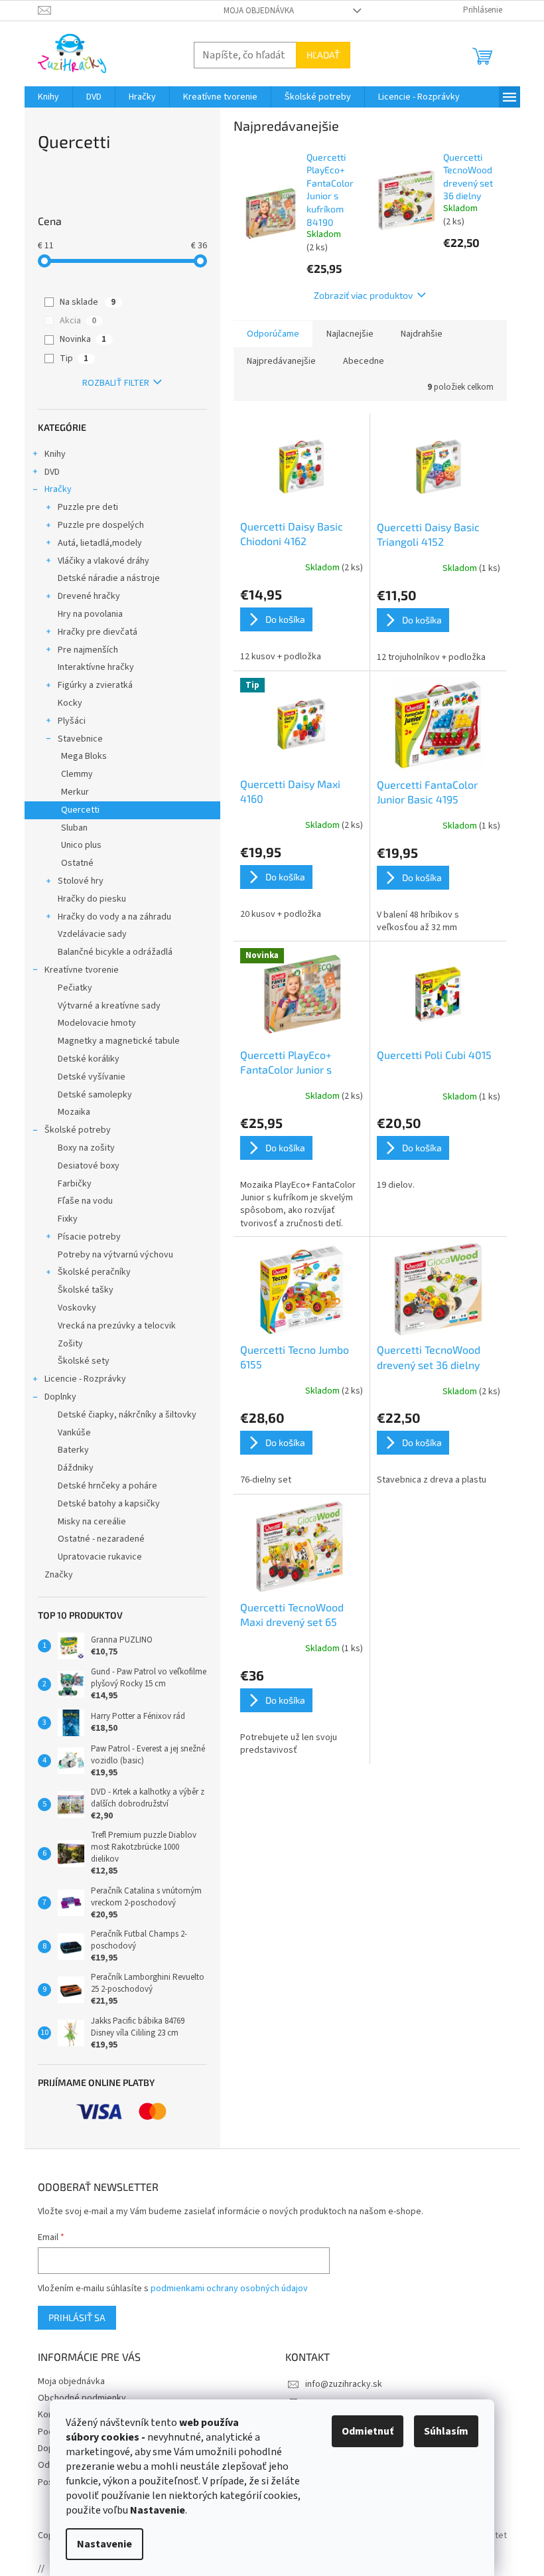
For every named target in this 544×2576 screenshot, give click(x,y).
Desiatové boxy (89, 1166)
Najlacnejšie (350, 334)
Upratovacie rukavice (100, 1557)
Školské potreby (78, 1130)
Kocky (70, 703)
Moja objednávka (259, 11)
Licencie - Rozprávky (85, 1379)
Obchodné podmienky (82, 2398)
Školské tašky (86, 1290)
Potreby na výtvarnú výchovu (115, 1255)
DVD (52, 472)
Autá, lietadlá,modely (100, 543)
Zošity (70, 1344)
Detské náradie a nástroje (109, 578)
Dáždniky (76, 1468)
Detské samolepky (95, 1095)
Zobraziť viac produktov (363, 295)
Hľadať (323, 55)
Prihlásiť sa (77, 2317)
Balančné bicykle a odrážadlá (115, 952)
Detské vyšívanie (92, 1077)
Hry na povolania (90, 614)
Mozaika (74, 1112)
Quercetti (80, 810)
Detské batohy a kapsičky (109, 1504)
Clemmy (77, 774)
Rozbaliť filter (116, 383)
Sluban (74, 828)
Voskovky (77, 1308)
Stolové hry (81, 881)
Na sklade (88, 302)
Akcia (78, 321)
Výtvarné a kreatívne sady (109, 1006)
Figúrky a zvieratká (95, 685)
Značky (59, 1575)
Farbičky (75, 1184)
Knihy (55, 454)
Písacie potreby (89, 1237)
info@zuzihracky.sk (344, 2384)
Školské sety (84, 1361)
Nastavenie (104, 2544)
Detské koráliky (89, 1059)
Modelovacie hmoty (97, 1023)
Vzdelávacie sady (92, 934)
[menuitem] (48, 97)
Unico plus (81, 845)
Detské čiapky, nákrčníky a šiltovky (127, 1415)
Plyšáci (72, 721)
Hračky (58, 489)
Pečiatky (75, 988)
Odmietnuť (368, 2431)
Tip (74, 359)
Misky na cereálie (92, 1522)
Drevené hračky (89, 596)
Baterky (73, 1450)
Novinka (83, 339)
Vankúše (74, 1433)
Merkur (75, 792)
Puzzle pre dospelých (101, 525)
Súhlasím (446, 2431)
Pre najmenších (88, 650)
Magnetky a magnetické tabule (119, 1041)
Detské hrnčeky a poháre (107, 1486)
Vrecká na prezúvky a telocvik (117, 1326)
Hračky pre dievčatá (98, 632)
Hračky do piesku (92, 899)
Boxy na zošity (86, 1148)
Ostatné (77, 863)
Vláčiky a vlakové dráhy (103, 561)
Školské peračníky (94, 1272)
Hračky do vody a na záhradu (114, 917)
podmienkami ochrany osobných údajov (229, 2289)
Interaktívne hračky (96, 667)
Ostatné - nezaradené (101, 1539)
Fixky (68, 1219)
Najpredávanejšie (281, 361)
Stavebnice (80, 739)
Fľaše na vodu (85, 1201)
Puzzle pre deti (88, 507)
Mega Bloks (84, 756)
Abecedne (364, 361)
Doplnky (60, 1397)
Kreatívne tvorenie (82, 970)
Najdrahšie (422, 334)
